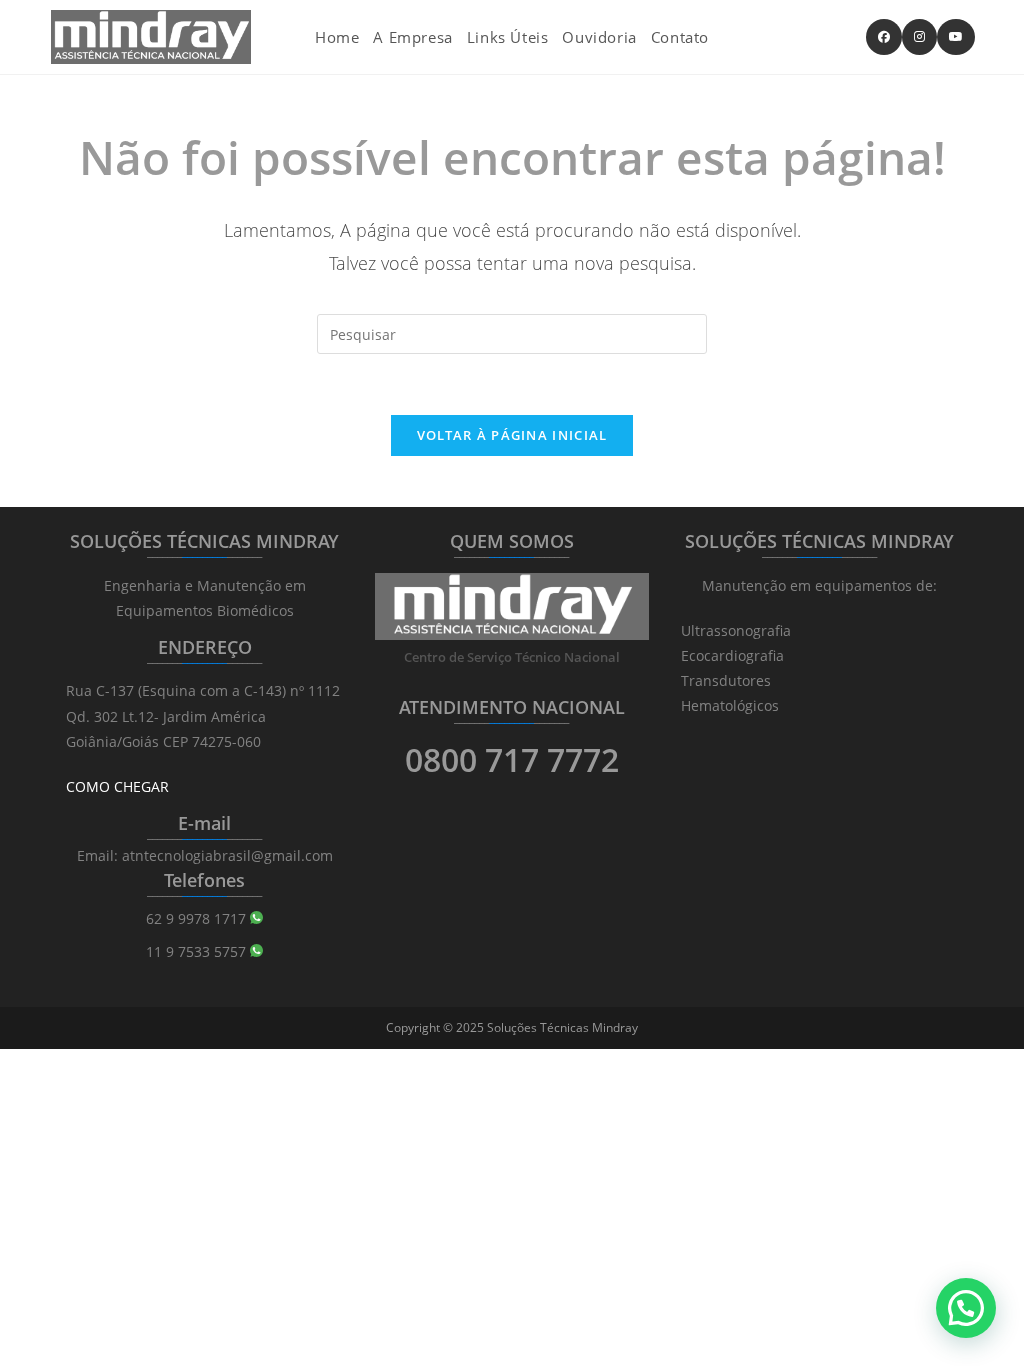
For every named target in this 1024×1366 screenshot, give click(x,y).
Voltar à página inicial (512, 435)
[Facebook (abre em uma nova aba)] (884, 37)
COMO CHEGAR (117, 786)
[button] (966, 1308)
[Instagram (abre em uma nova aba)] (919, 37)
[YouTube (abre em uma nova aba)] (956, 37)
